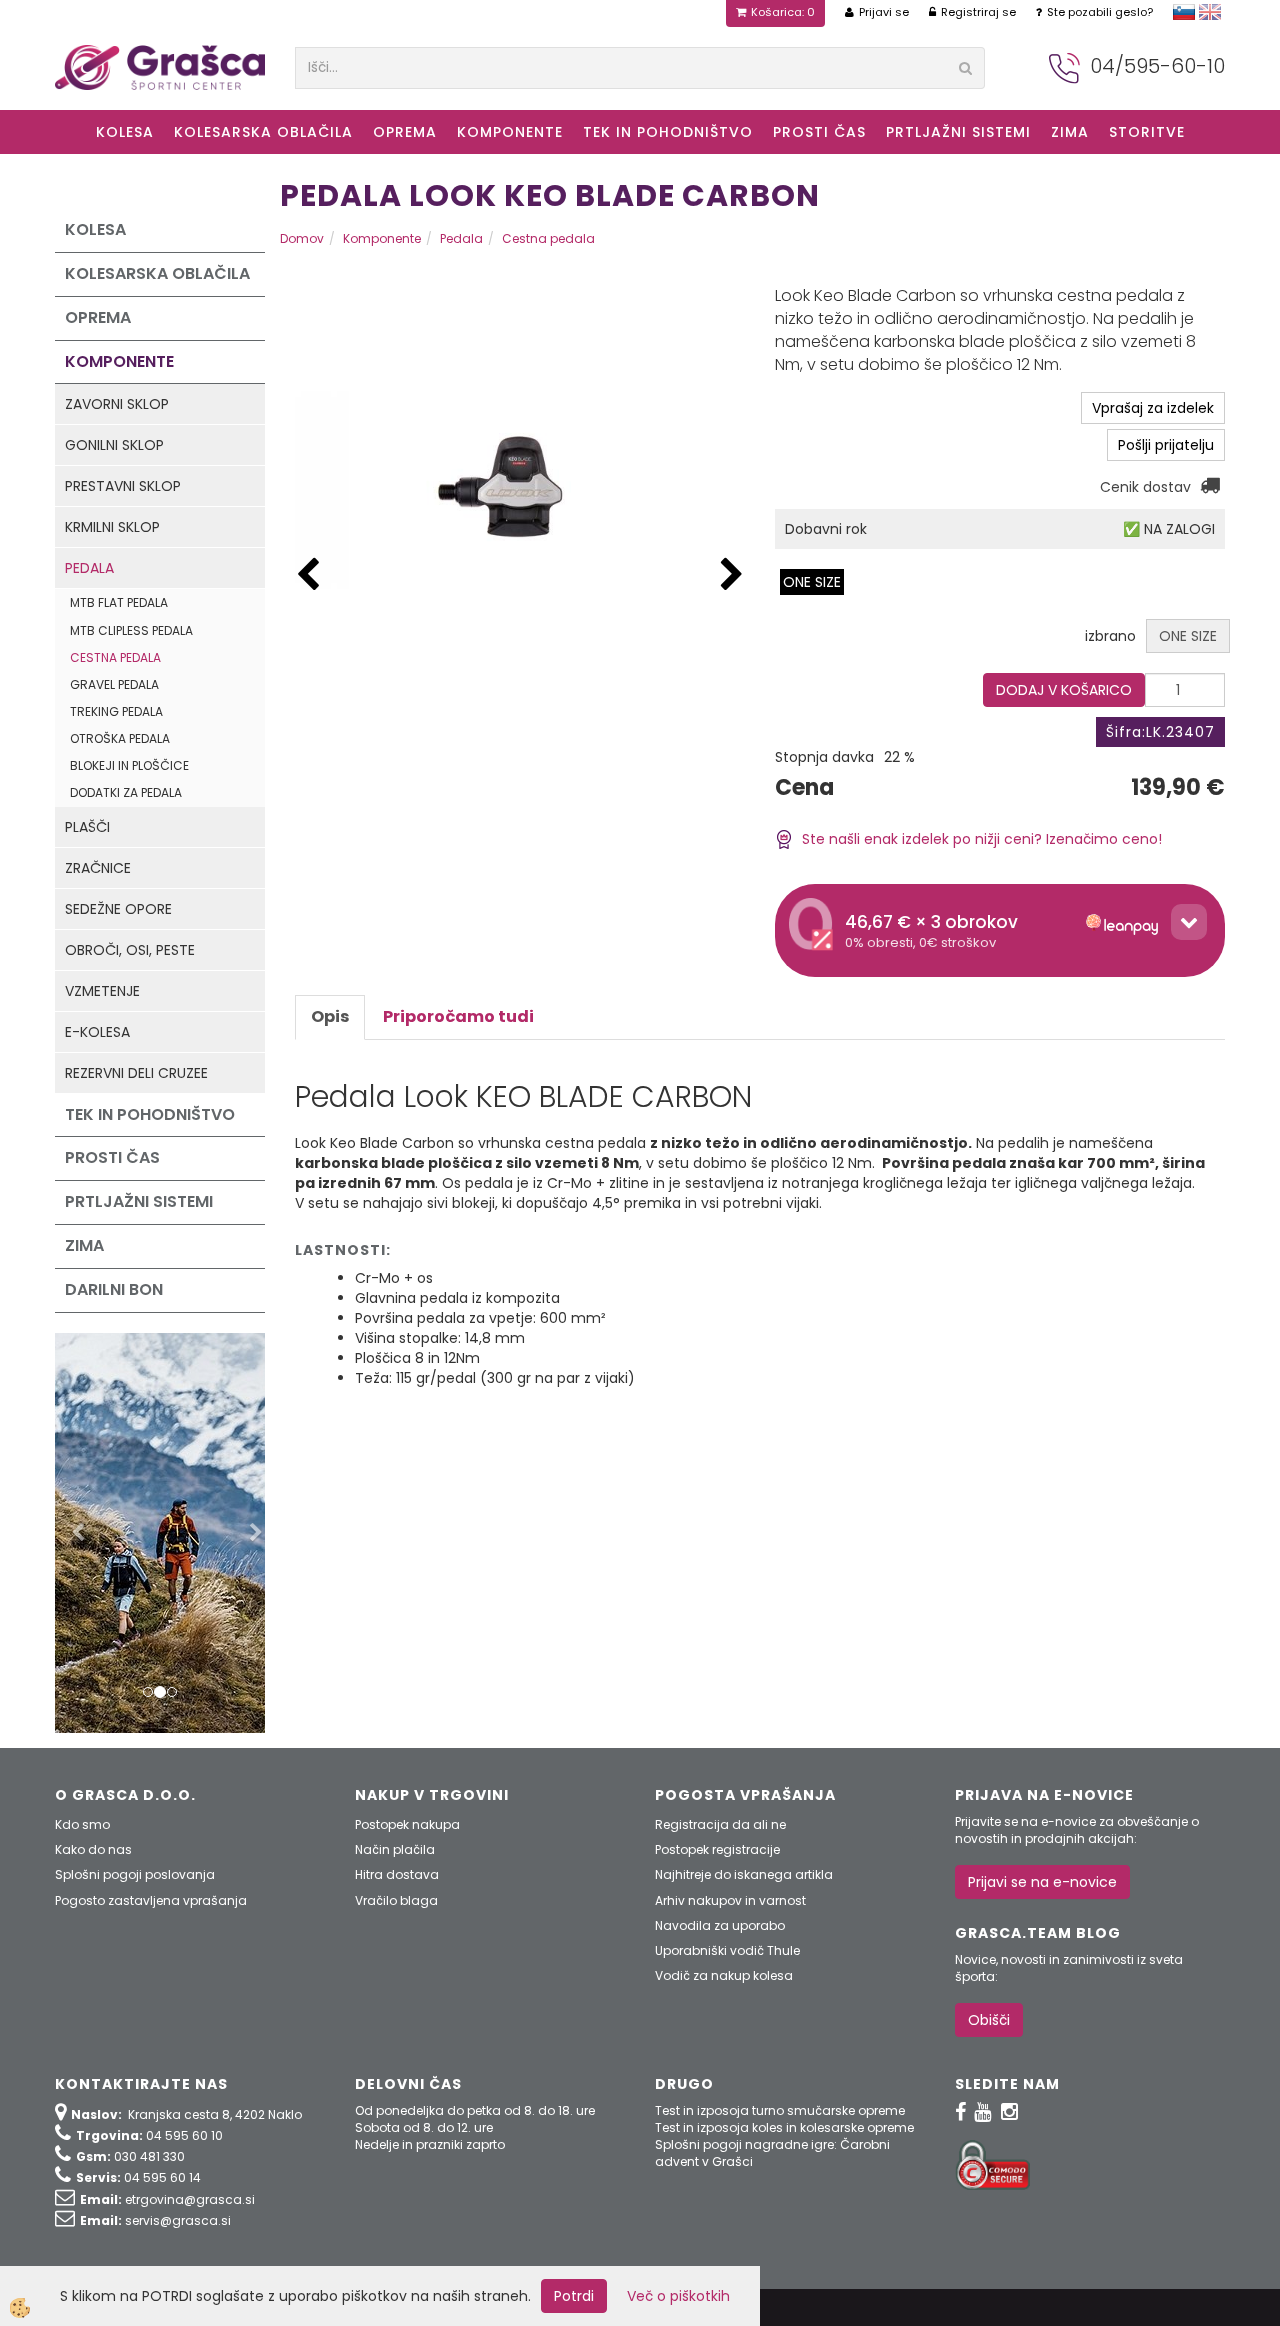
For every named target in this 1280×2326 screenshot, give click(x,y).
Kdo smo (82, 1824)
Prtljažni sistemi (958, 132)
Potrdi (574, 2296)
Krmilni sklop (112, 527)
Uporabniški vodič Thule (727, 1950)
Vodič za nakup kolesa (724, 1975)
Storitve (1147, 132)
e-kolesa (97, 1032)
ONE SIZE (812, 582)
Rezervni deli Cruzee (136, 1073)
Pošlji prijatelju (1166, 445)
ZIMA (1070, 132)
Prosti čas (819, 132)
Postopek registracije (717, 1849)
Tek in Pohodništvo (668, 132)
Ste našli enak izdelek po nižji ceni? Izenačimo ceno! (978, 839)
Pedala (89, 568)
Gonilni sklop (114, 445)
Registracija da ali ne (720, 1824)
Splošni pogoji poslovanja (135, 1874)
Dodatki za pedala (126, 792)
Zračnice (98, 868)
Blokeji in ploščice (129, 765)
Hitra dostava (397, 1874)
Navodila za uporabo (720, 1925)
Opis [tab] (330, 1016)
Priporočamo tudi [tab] (458, 1016)
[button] (732, 575)
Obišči (989, 2020)
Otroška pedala (120, 738)
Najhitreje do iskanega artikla (744, 1874)
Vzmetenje (102, 991)
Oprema (405, 132)
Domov (302, 238)
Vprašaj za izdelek (1153, 408)
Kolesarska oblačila (263, 132)
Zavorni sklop (117, 404)
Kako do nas (93, 1849)
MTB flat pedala (119, 602)
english (1210, 12)
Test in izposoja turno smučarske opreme (780, 2110)
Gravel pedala (114, 684)
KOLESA (125, 132)
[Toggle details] (1189, 922)
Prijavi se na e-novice (1042, 1882)
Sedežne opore (118, 909)
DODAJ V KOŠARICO (1064, 690)
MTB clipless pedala (131, 630)
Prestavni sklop (123, 486)
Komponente (510, 132)
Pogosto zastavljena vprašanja (151, 1900)
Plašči (87, 827)
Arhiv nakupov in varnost (730, 1900)
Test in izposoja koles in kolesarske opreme (784, 2127)
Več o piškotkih (678, 2296)
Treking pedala (116, 711)
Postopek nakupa (407, 1824)
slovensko (1184, 12)
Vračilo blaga (396, 1900)
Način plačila (395, 1849)
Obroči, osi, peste (130, 950)
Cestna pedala (115, 657)
